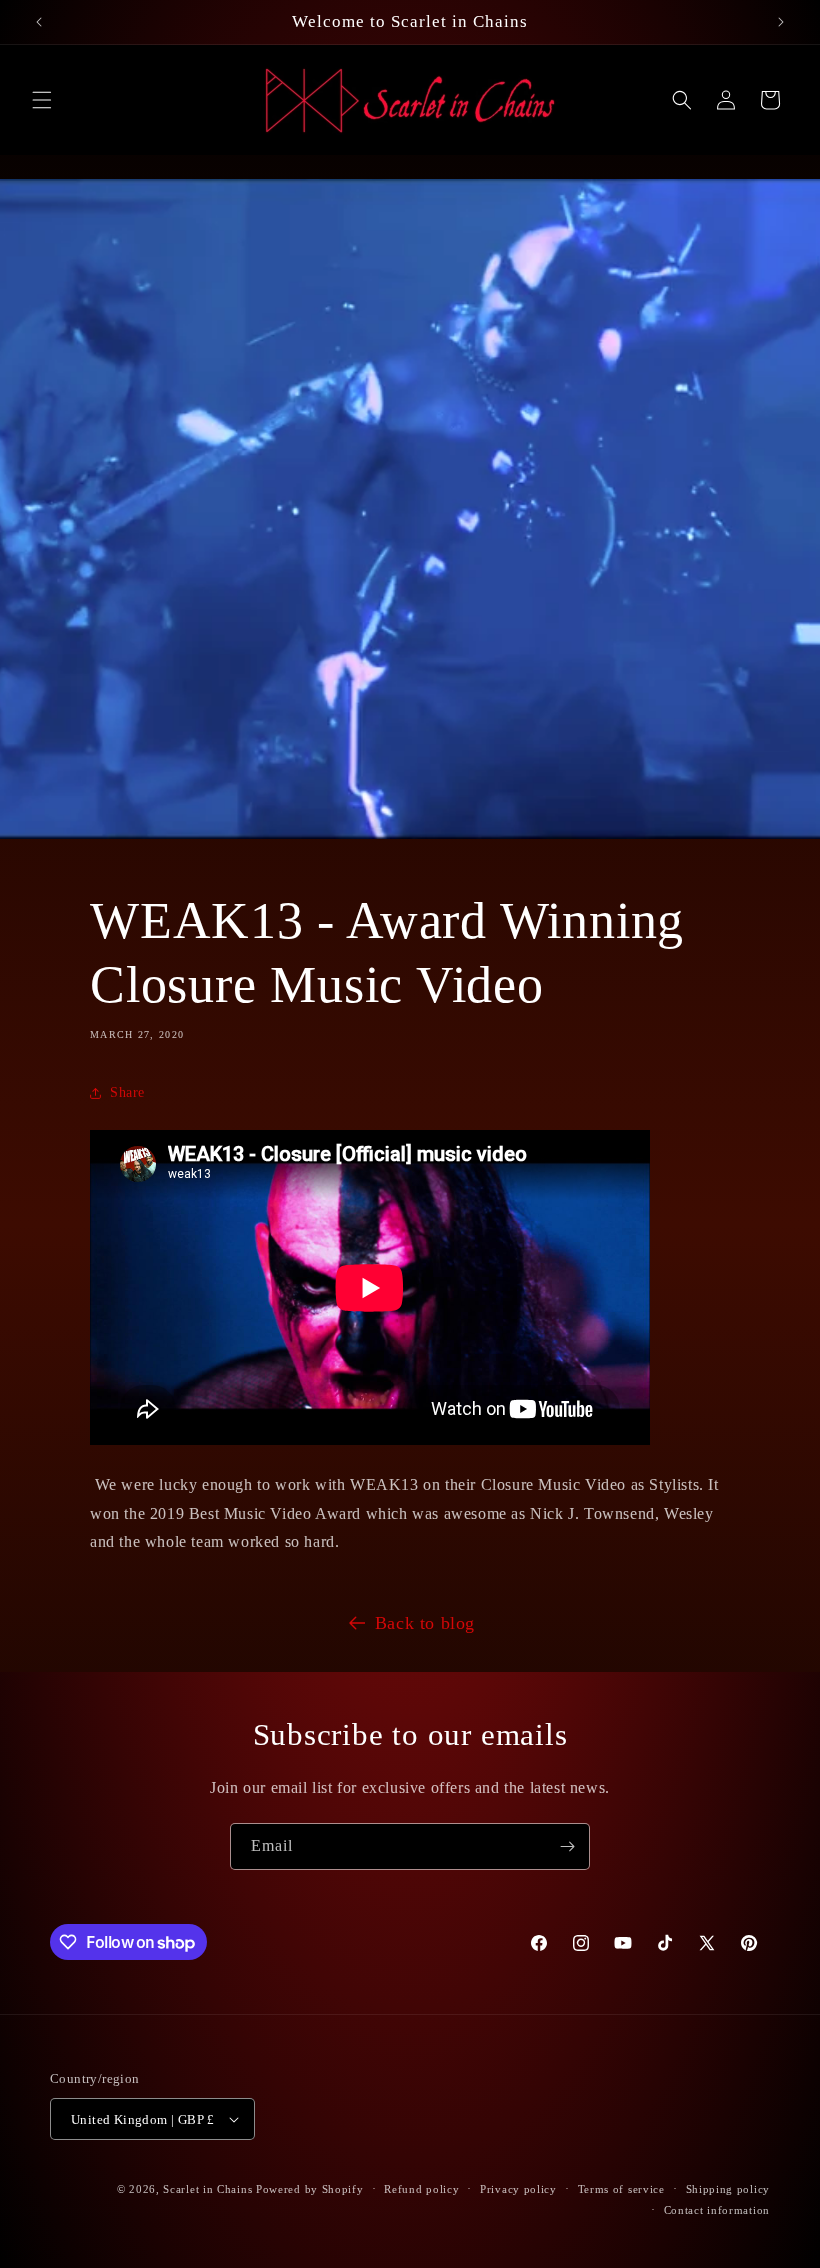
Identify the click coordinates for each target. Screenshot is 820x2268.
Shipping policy (728, 2189)
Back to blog (425, 1623)
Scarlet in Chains (207, 2189)
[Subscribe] (567, 1846)
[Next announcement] (781, 22)
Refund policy (421, 2189)
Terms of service (621, 2189)
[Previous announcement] (39, 22)
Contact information (717, 2210)
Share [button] (127, 1092)
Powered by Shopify (310, 2189)
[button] (42, 100)
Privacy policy (518, 2189)
